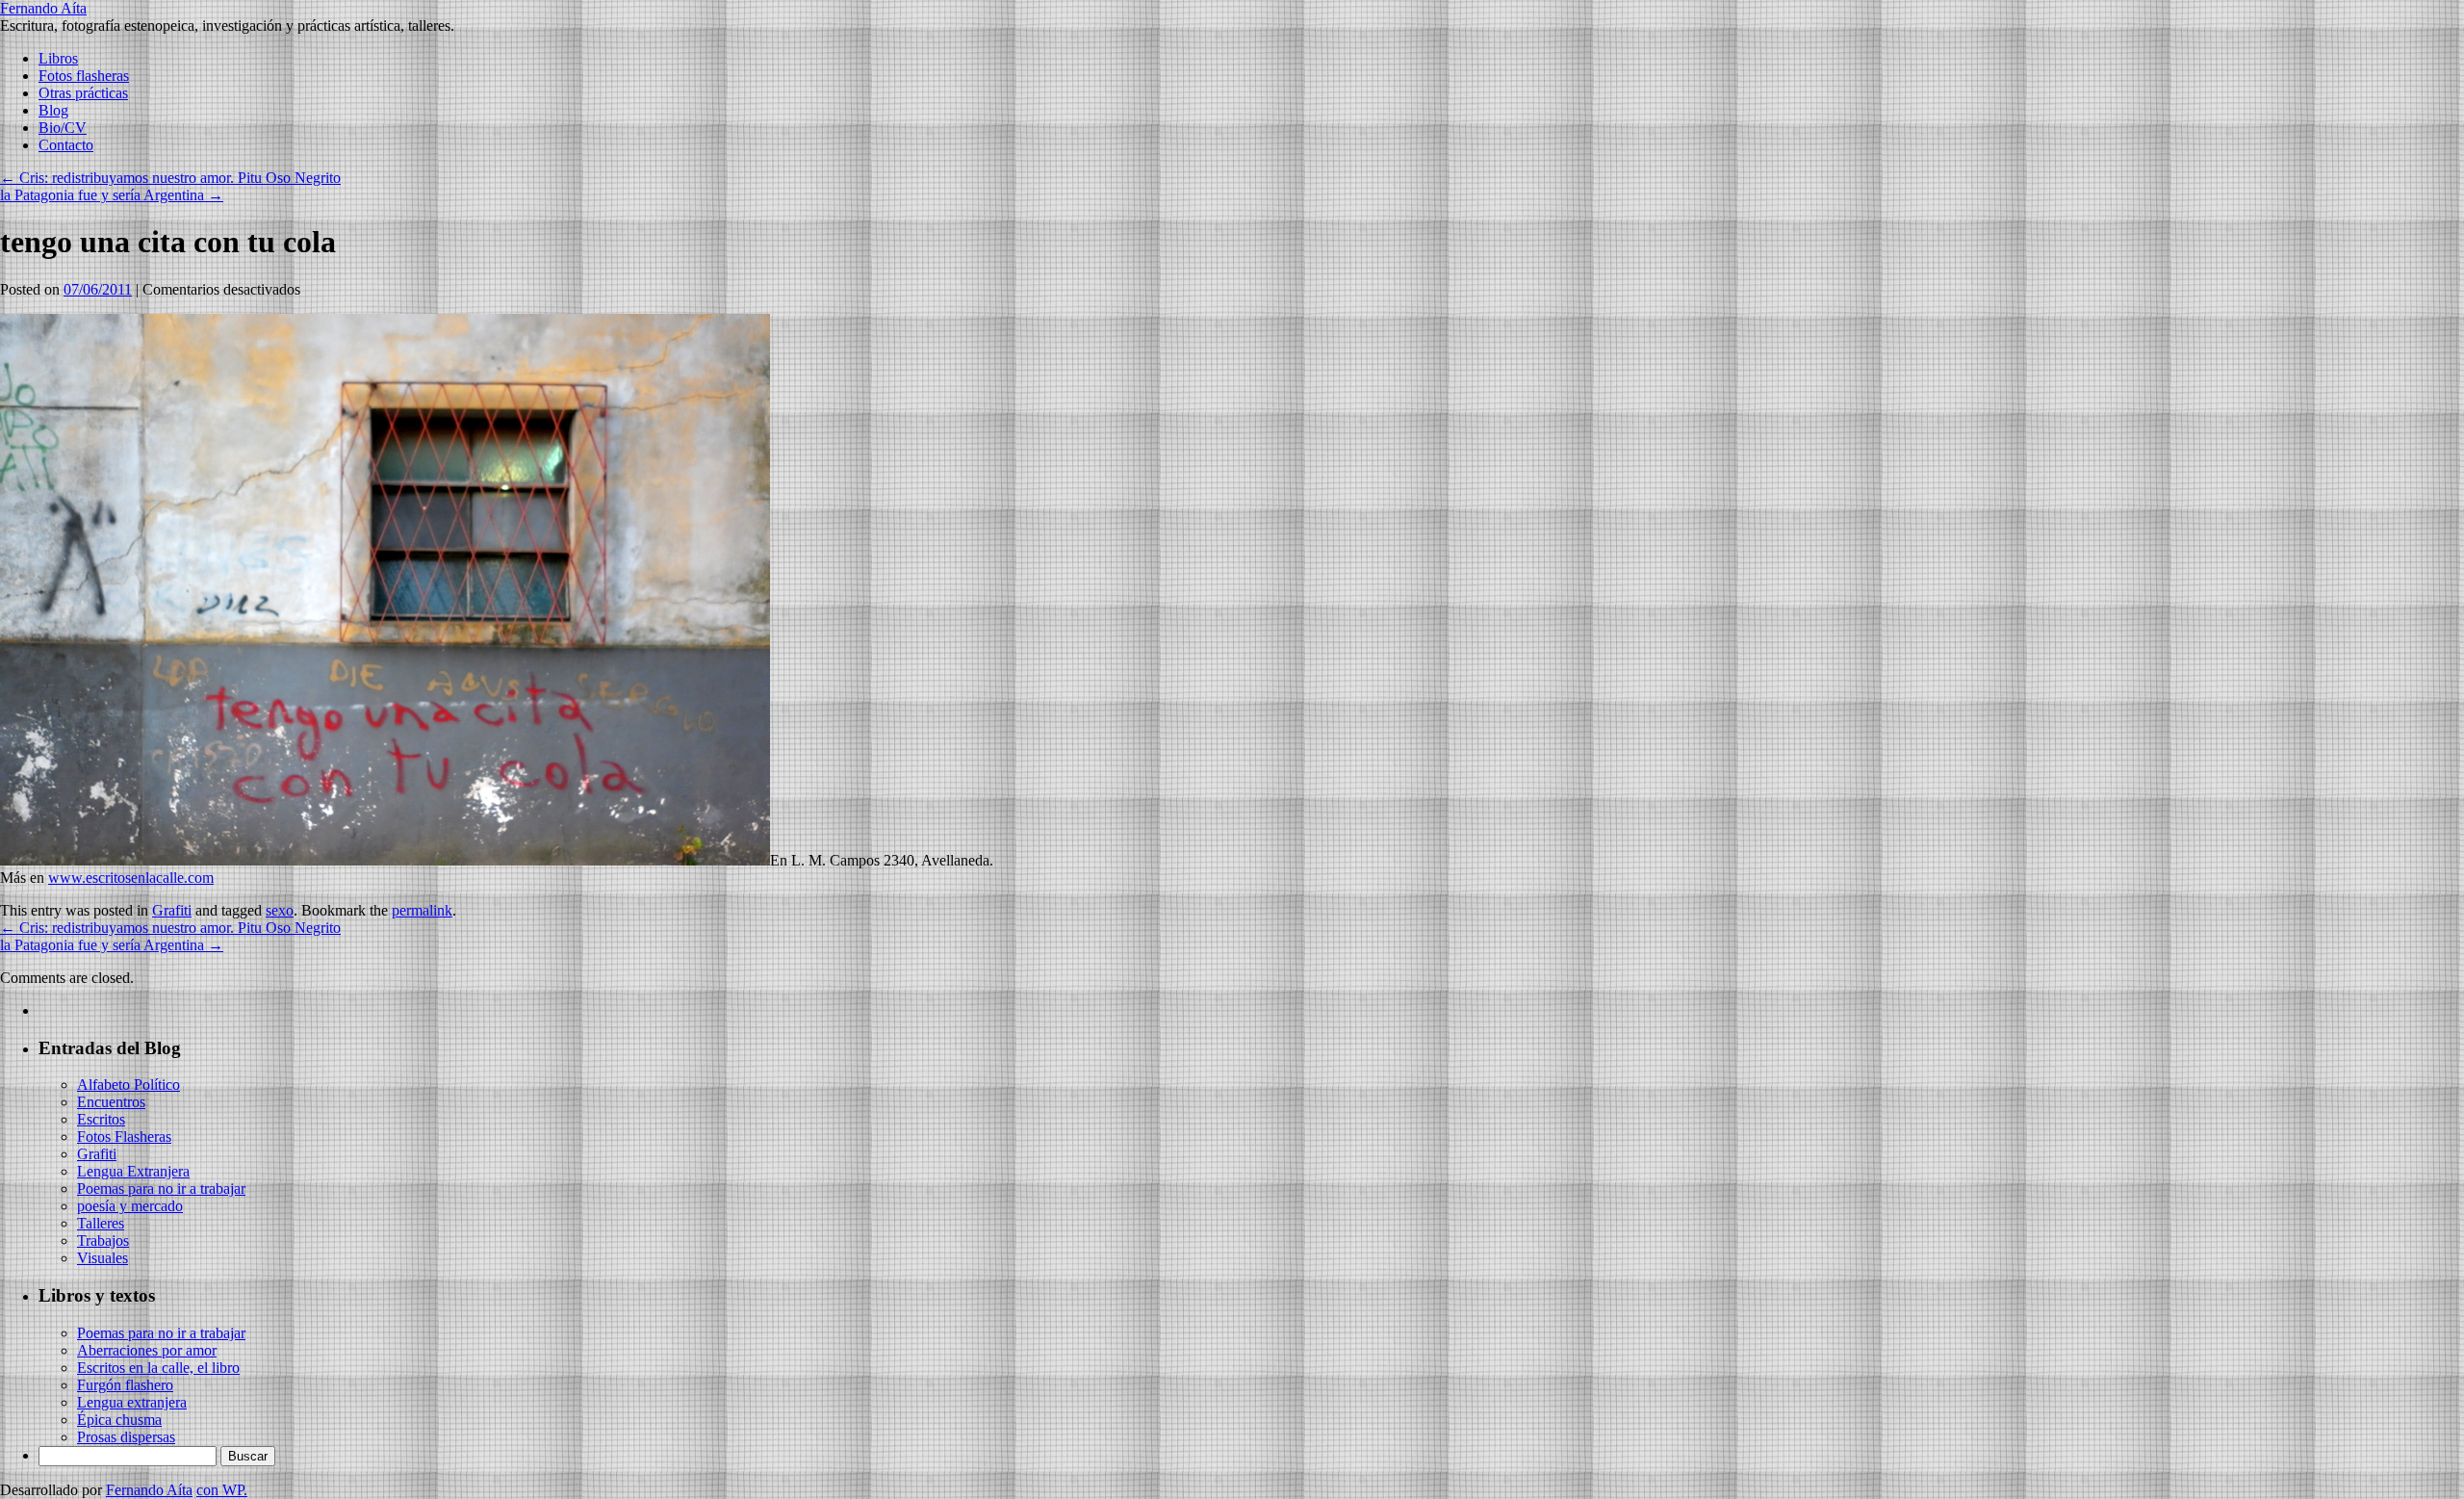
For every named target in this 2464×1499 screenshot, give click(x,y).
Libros (58, 58)
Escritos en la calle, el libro (158, 1368)
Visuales (103, 1258)
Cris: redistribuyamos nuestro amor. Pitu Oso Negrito (170, 178)
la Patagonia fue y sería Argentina (112, 195)
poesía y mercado (130, 1206)
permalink (422, 910)
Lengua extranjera (132, 1402)
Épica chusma (119, 1420)
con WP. (222, 1490)
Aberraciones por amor (147, 1350)
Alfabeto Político (128, 1085)
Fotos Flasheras (124, 1137)
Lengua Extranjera (133, 1171)
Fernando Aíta (43, 8)
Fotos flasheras (84, 76)
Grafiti (172, 910)
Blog (53, 110)
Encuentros (111, 1102)
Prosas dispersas (126, 1437)
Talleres (101, 1223)
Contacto (66, 145)
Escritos (101, 1119)
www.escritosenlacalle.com (131, 878)
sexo (280, 910)
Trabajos (103, 1241)
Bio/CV (63, 128)
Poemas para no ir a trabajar (161, 1189)
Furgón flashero (125, 1385)
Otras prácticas (83, 93)
